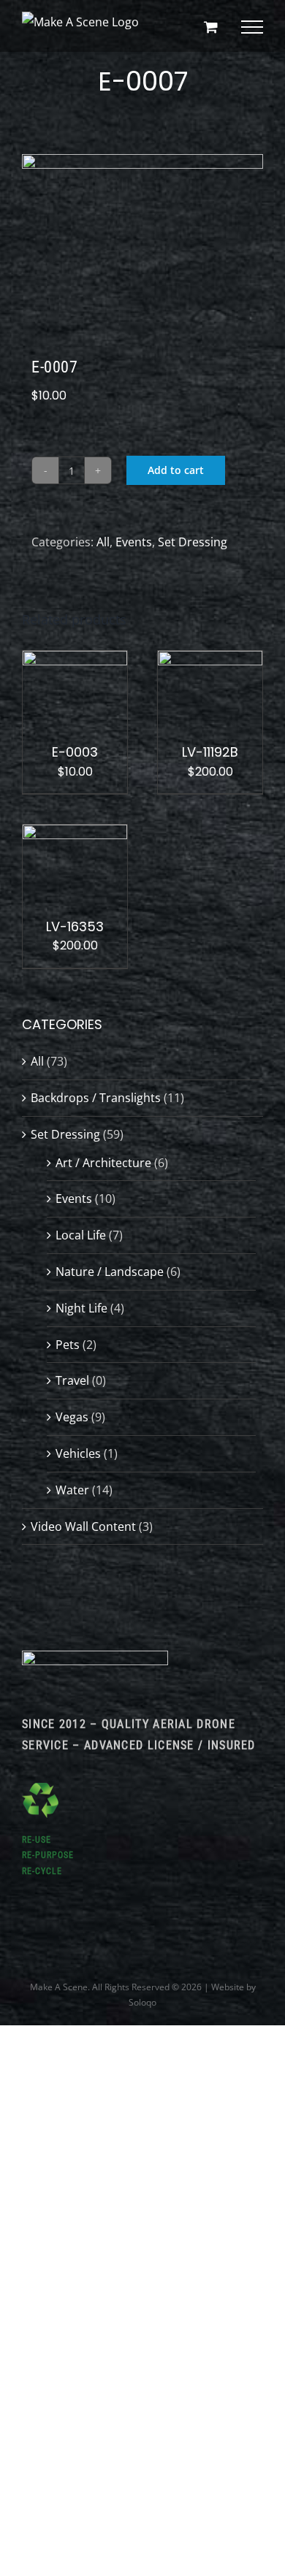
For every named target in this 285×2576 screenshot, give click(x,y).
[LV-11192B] (210, 661)
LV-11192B (210, 752)
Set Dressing (193, 542)
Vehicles (78, 1453)
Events (134, 542)
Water (72, 1490)
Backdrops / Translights (96, 1098)
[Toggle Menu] (252, 27)
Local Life (81, 1235)
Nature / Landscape (110, 1272)
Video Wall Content (83, 1526)
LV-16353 (75, 926)
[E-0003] (75, 661)
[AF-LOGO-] (95, 1656)
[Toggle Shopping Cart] (211, 27)
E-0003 (75, 752)
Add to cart (176, 470)
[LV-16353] (75, 835)
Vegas (72, 1417)
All (103, 542)
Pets (68, 1345)
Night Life (81, 1308)
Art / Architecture (103, 1163)
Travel (72, 1380)
